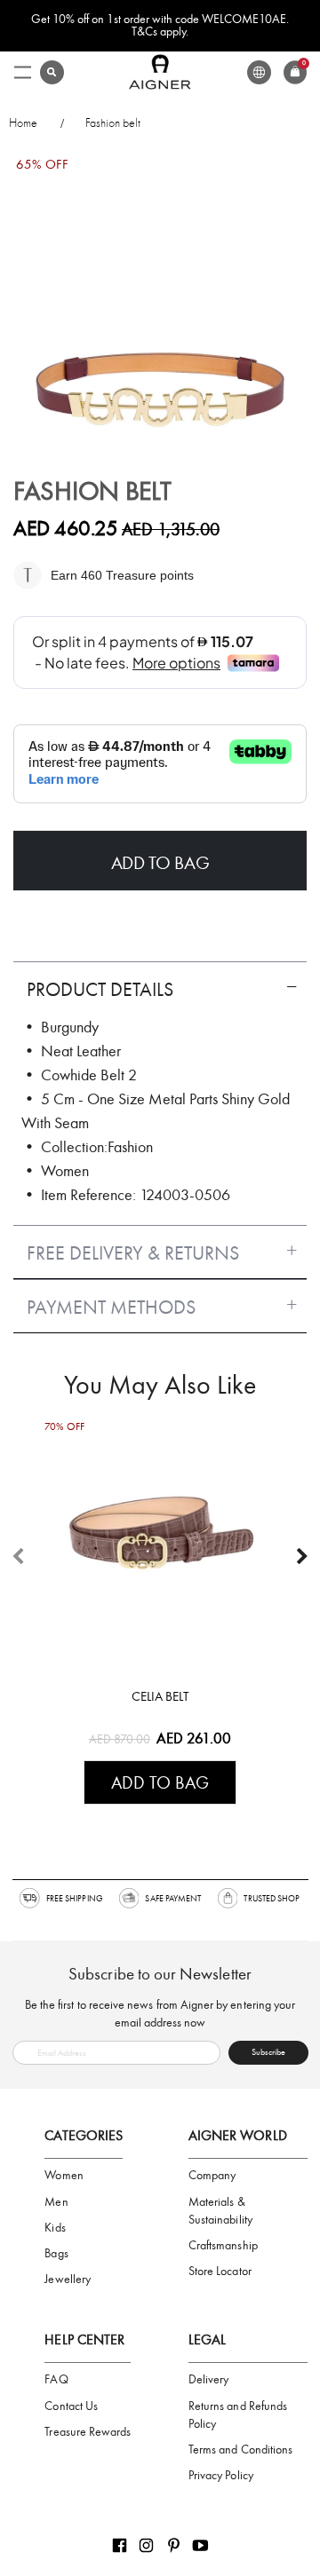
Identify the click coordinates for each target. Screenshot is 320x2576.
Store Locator (220, 2272)
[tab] (160, 982)
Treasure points (148, 575)
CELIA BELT (160, 1696)
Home (23, 123)
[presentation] (302, 1557)
